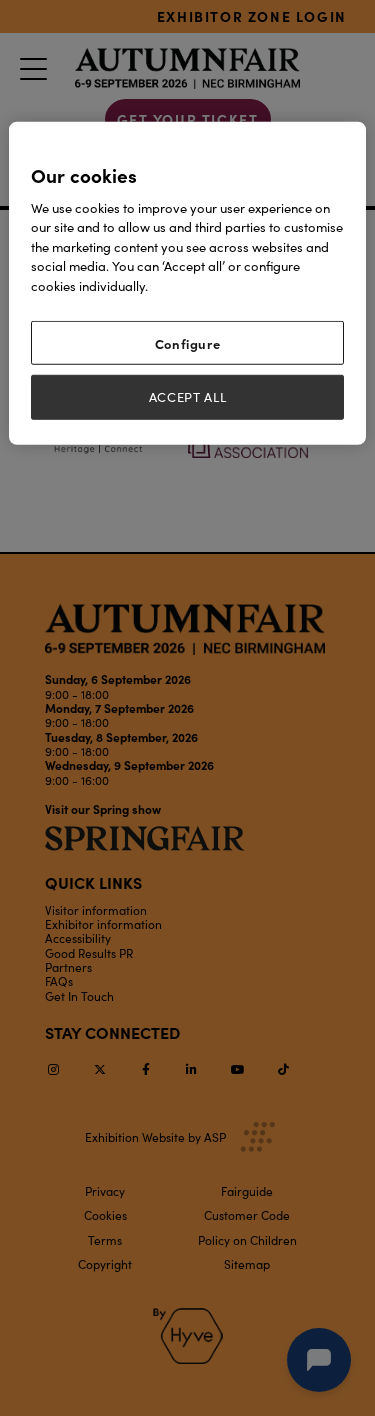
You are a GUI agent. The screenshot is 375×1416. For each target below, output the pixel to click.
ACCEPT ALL (188, 397)
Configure (188, 343)
